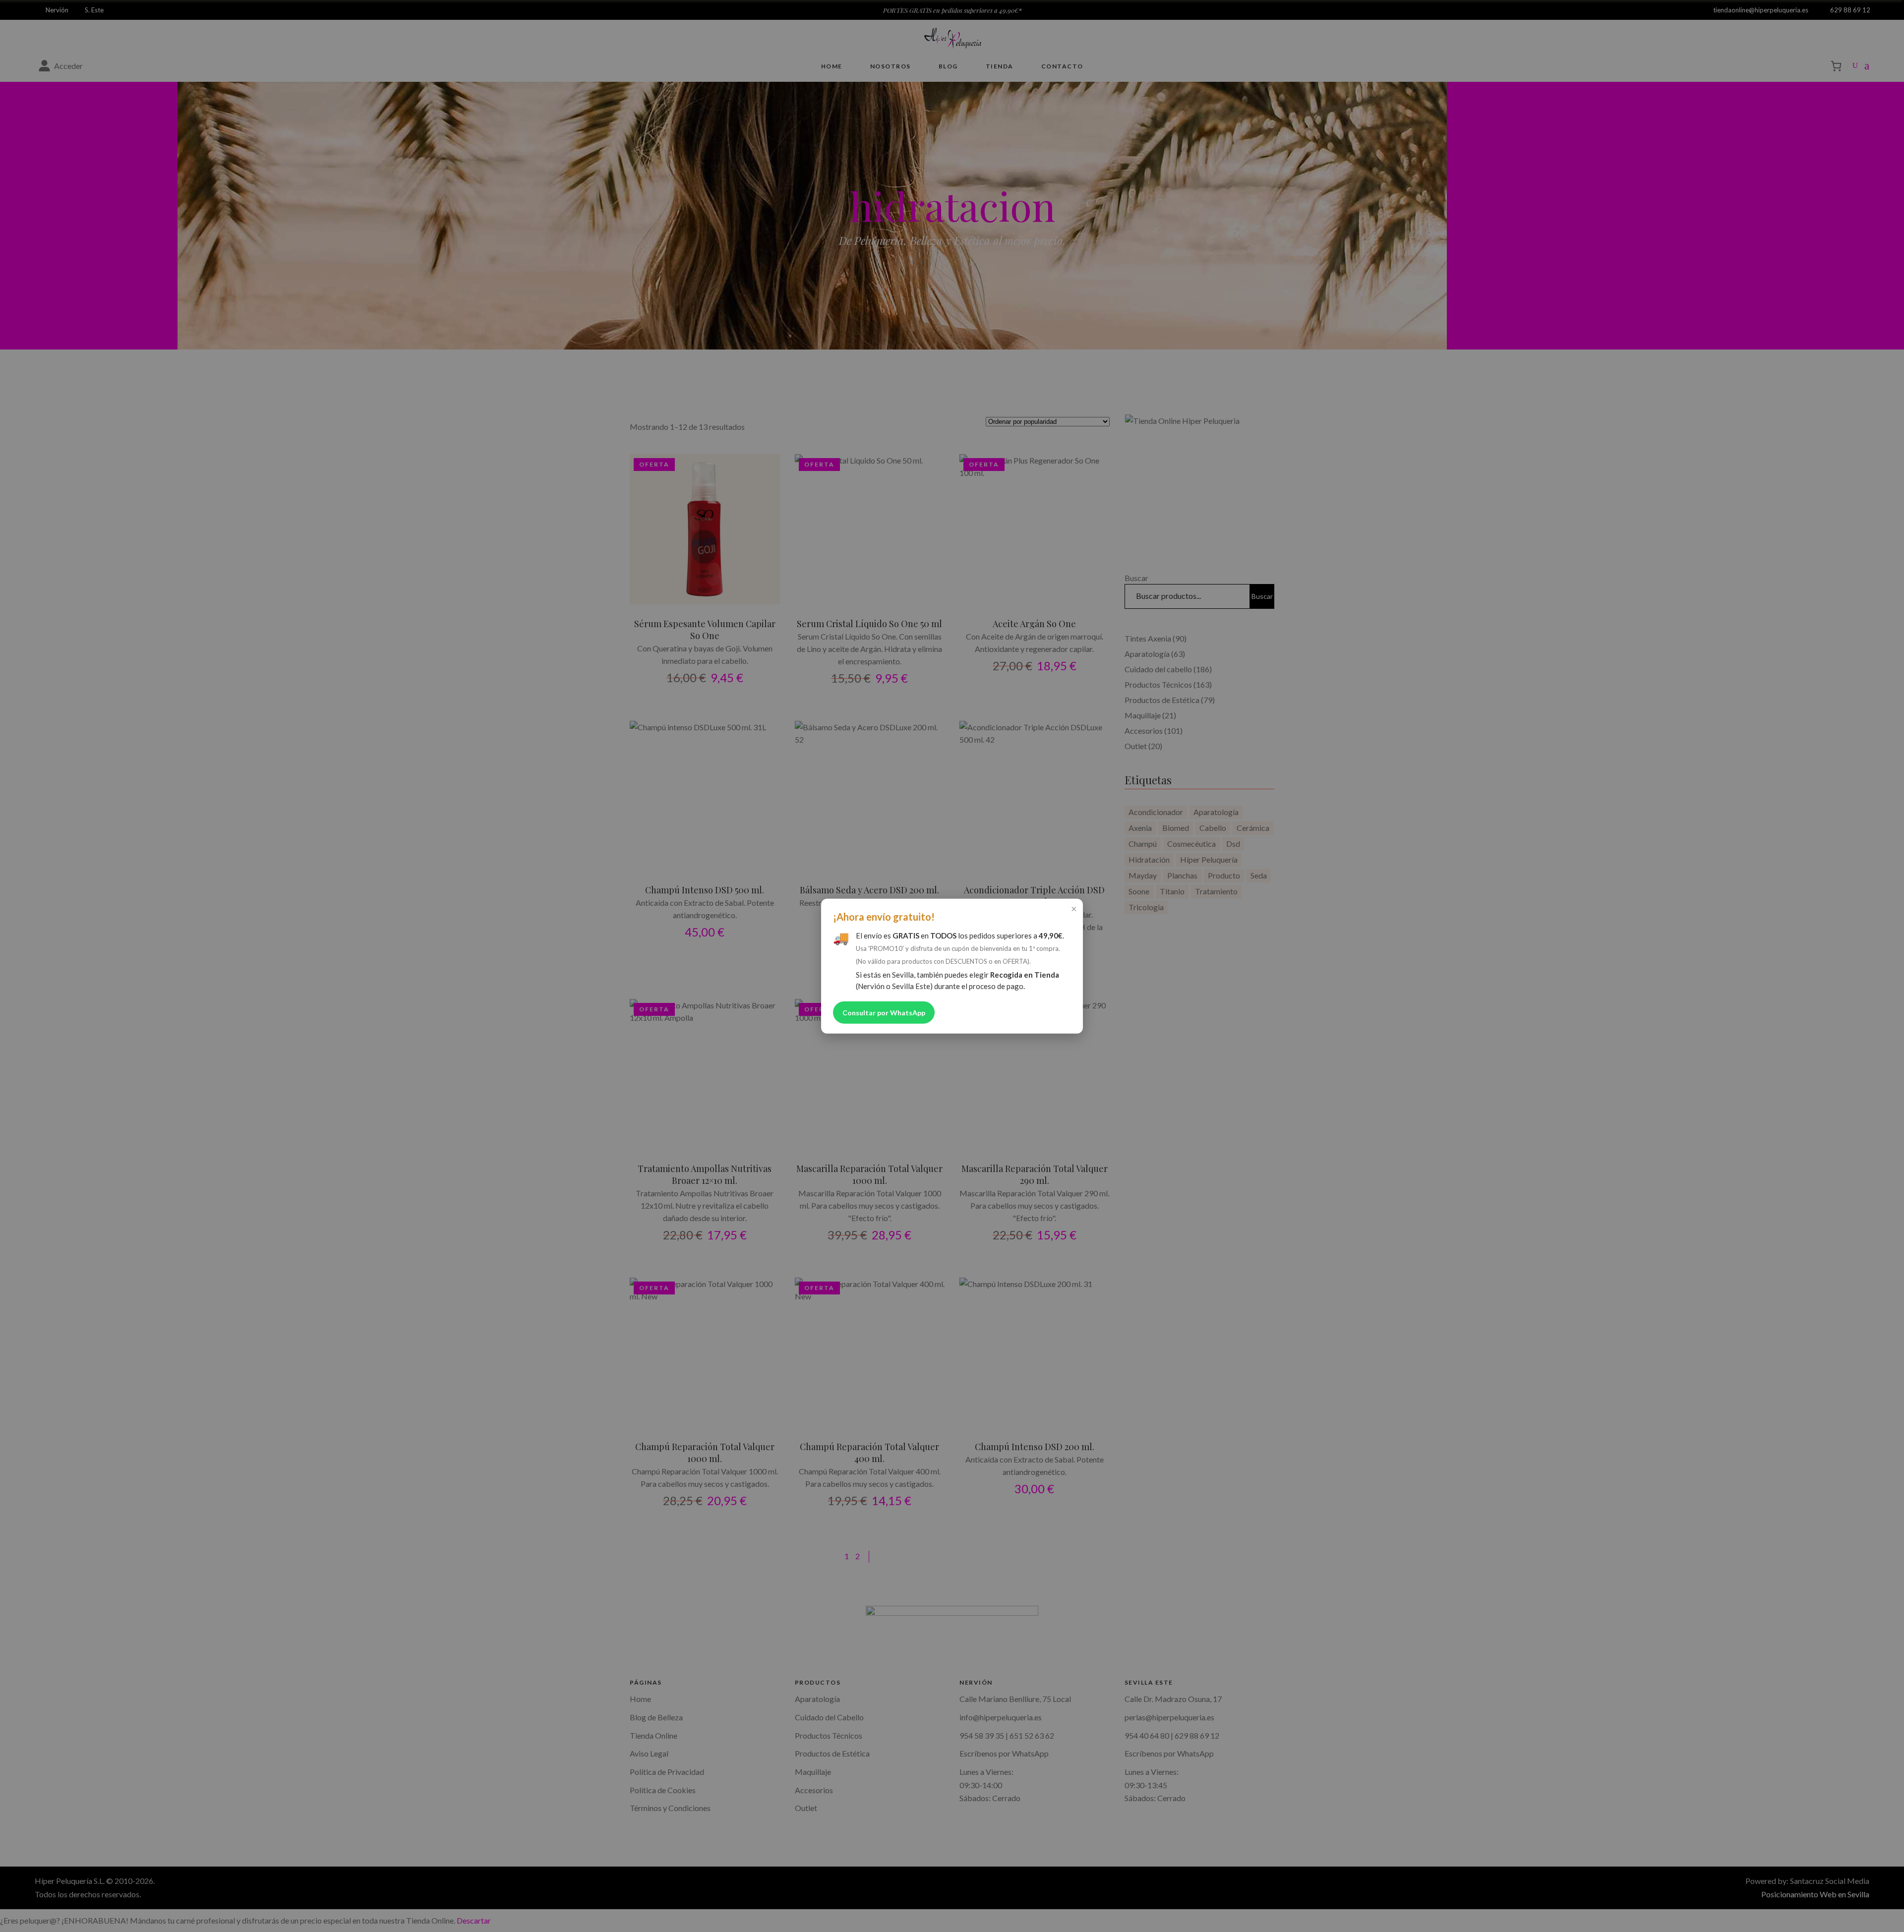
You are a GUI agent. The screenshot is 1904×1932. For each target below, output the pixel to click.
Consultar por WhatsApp (884, 1013)
